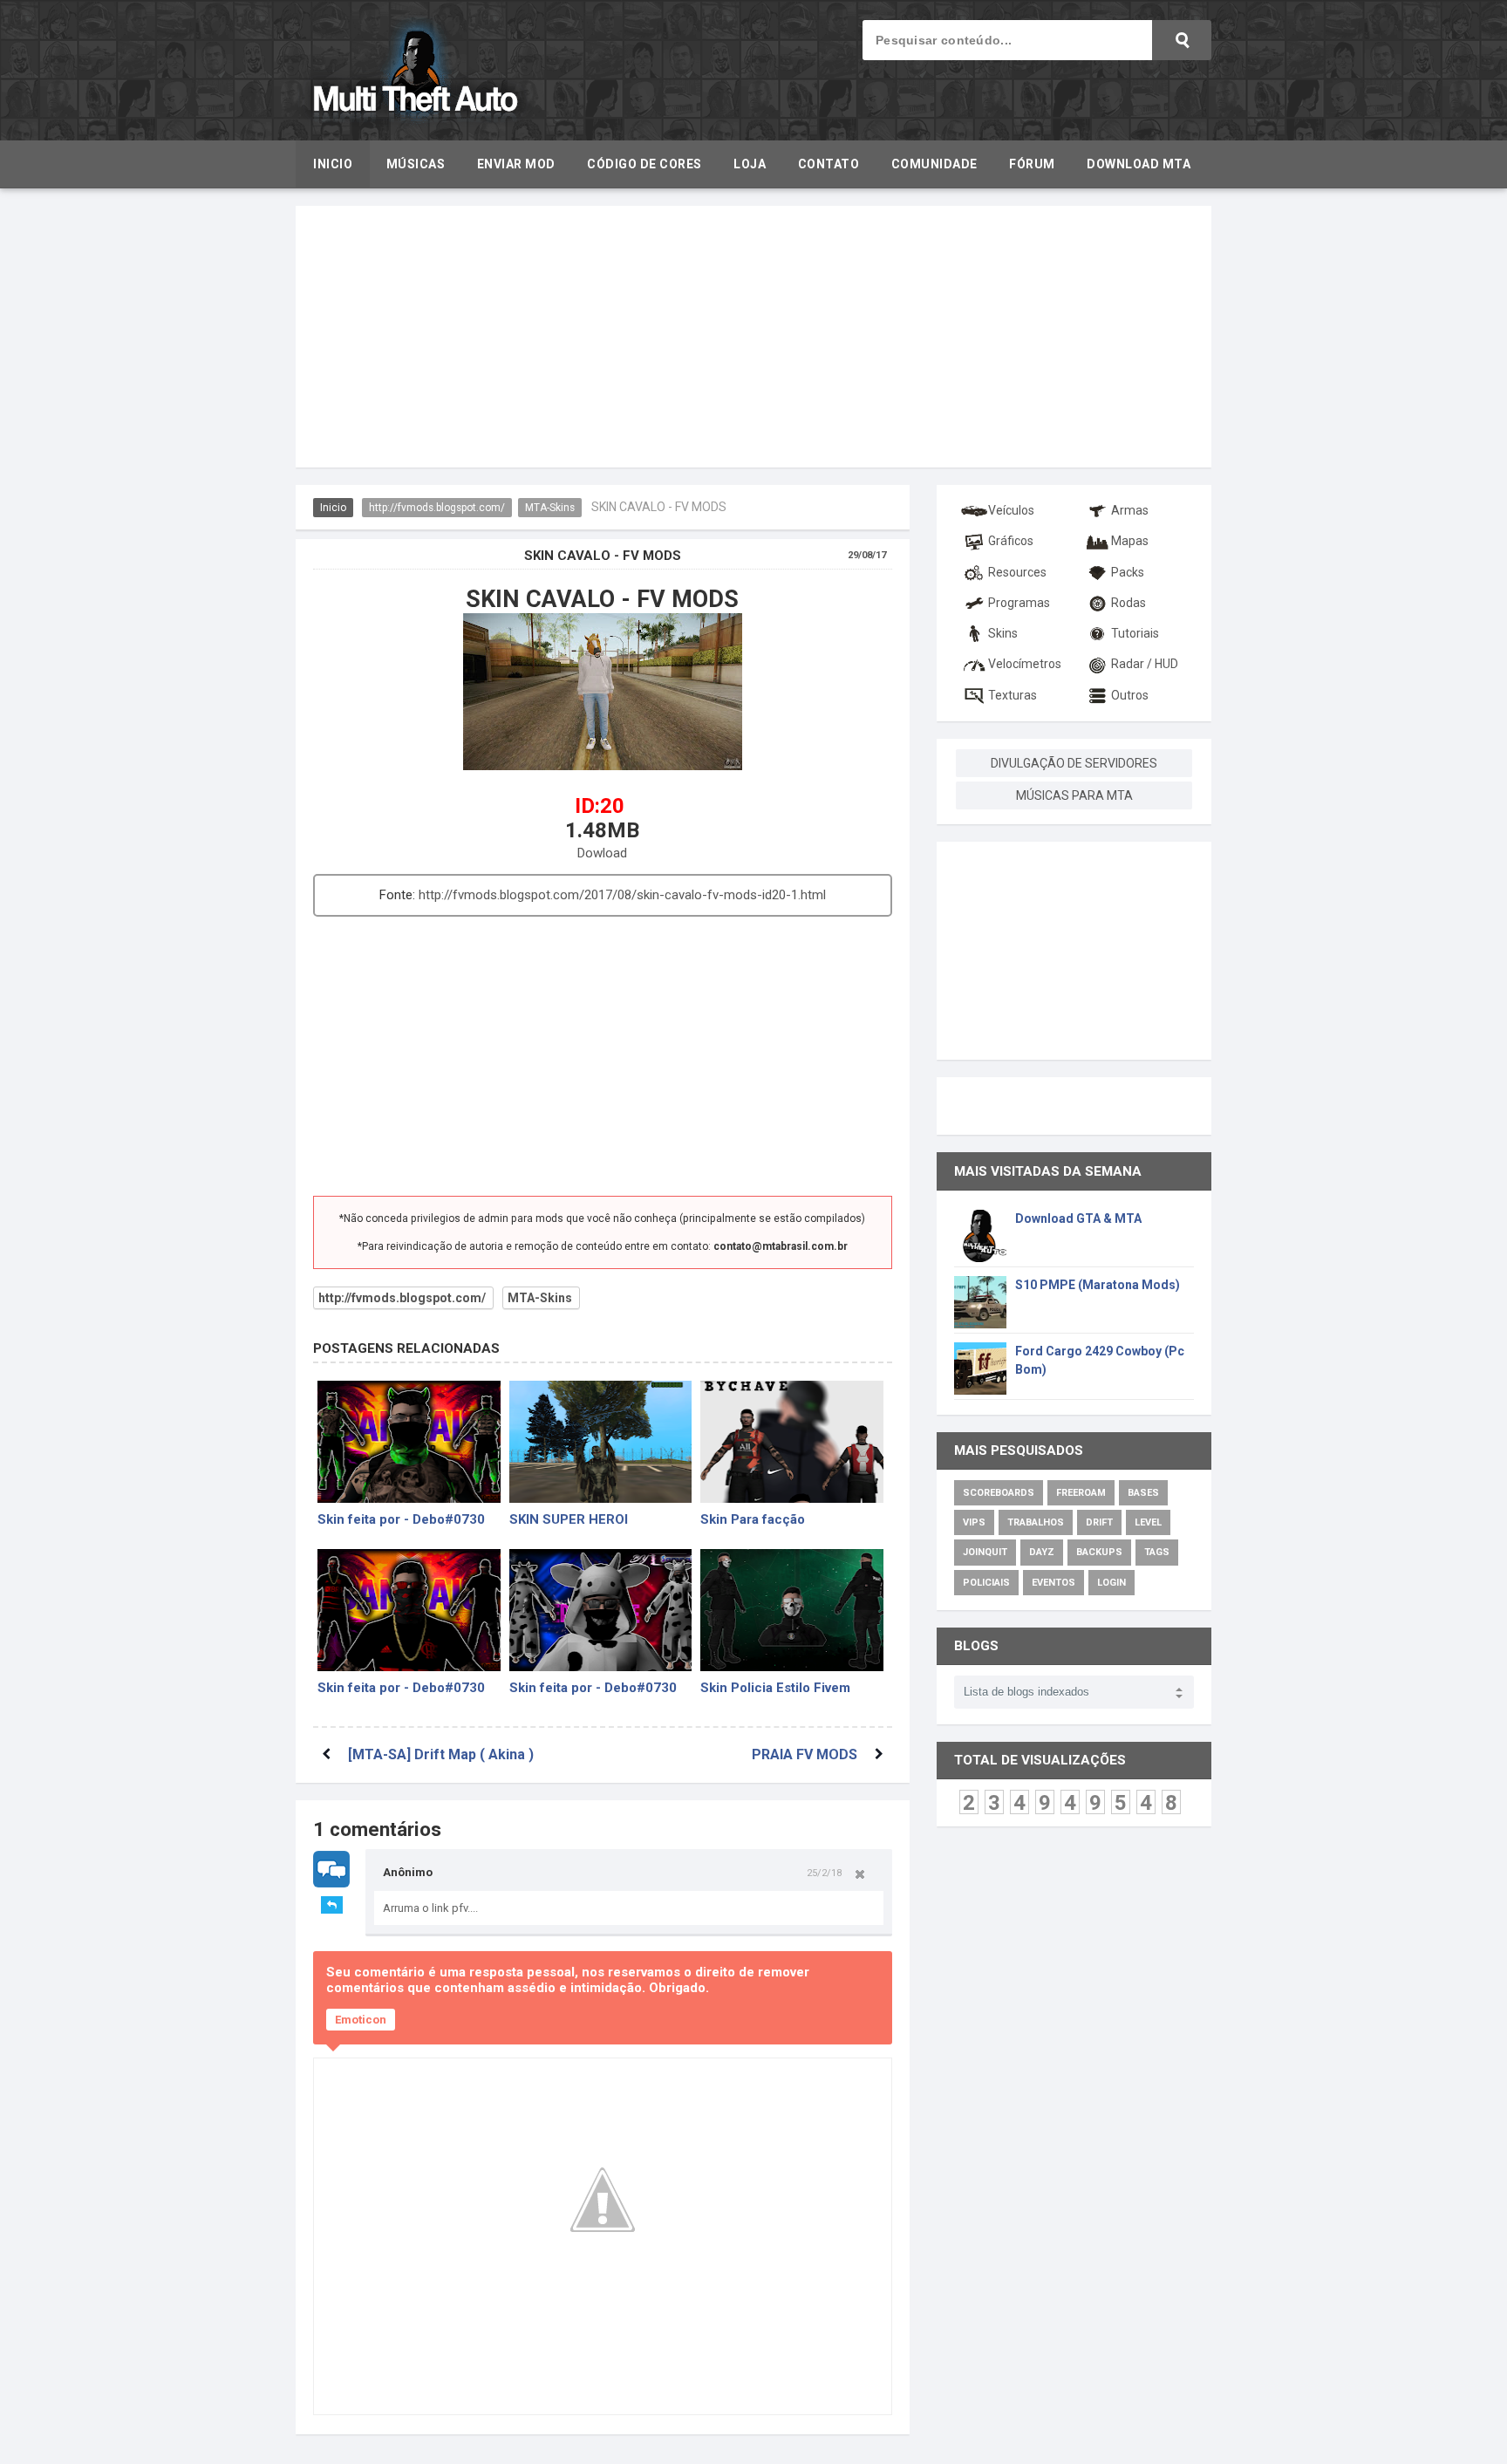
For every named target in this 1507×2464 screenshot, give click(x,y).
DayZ (1042, 1552)
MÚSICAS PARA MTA (1074, 795)
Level (1148, 1522)
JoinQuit (985, 1552)
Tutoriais (1135, 633)
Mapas (1130, 541)
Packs (1128, 572)
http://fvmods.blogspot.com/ (437, 508)
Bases (1143, 1493)
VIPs (974, 1522)
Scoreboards (999, 1493)
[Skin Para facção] (792, 1442)
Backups (1099, 1552)
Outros (1130, 695)
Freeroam (1081, 1493)
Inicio (333, 508)
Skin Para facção (753, 1519)
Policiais (986, 1583)
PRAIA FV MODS (805, 1754)
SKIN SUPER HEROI (569, 1519)
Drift (1099, 1522)
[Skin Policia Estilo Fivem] (792, 1610)
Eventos (1054, 1583)
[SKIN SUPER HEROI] (601, 1442)
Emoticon (361, 2020)
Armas (1130, 510)
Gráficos (1011, 541)
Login (1111, 1583)
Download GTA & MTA (1078, 1218)
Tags (1157, 1552)
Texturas (1013, 695)
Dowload (602, 853)
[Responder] (332, 1905)
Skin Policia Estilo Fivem (775, 1688)
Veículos (1011, 510)
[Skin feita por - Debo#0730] (409, 1442)
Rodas (1129, 603)
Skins (1003, 633)
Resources (1017, 572)
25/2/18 (824, 1873)
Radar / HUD (1145, 664)
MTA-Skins (550, 508)
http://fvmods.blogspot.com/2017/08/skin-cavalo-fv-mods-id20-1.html (622, 895)
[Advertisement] (753, 337)
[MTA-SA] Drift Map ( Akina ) (441, 1754)
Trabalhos (1036, 1522)
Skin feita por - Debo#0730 (401, 1519)
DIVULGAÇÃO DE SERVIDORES (1074, 763)
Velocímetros (1025, 664)
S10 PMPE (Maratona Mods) (1098, 1285)
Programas (1019, 603)
